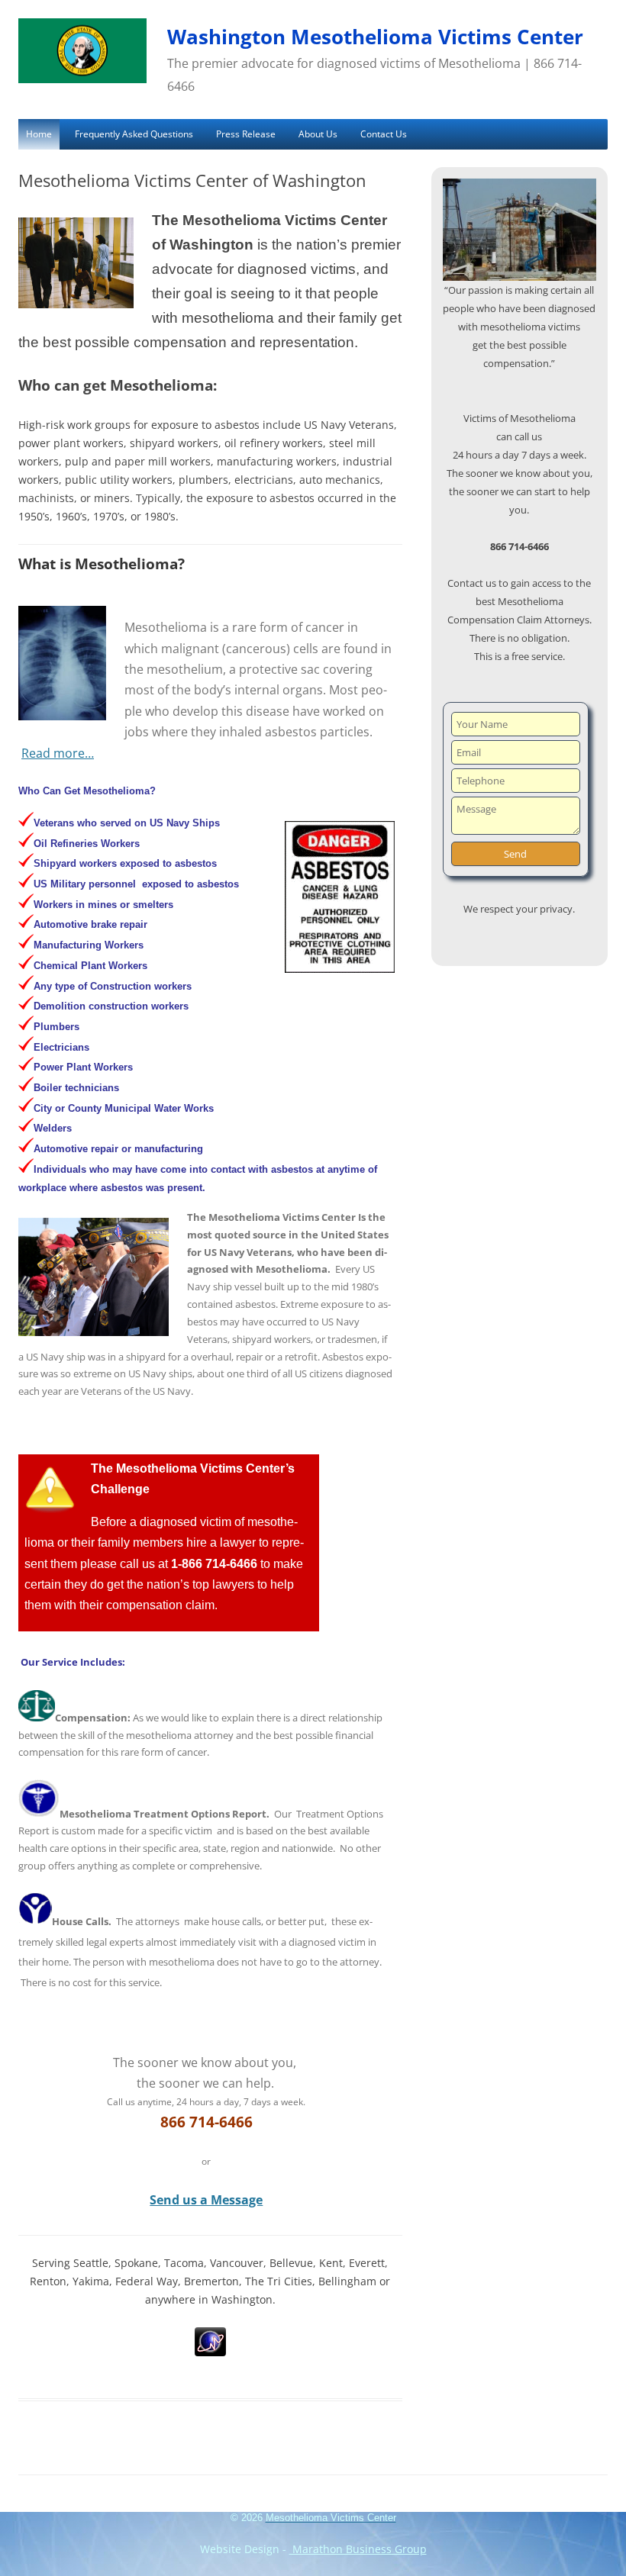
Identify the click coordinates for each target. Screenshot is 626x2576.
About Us (318, 134)
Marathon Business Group (358, 2549)
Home (39, 134)
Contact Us (384, 134)
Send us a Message (206, 2200)
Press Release (246, 134)
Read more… (58, 753)
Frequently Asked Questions (134, 134)
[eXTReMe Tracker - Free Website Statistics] (210, 2352)
